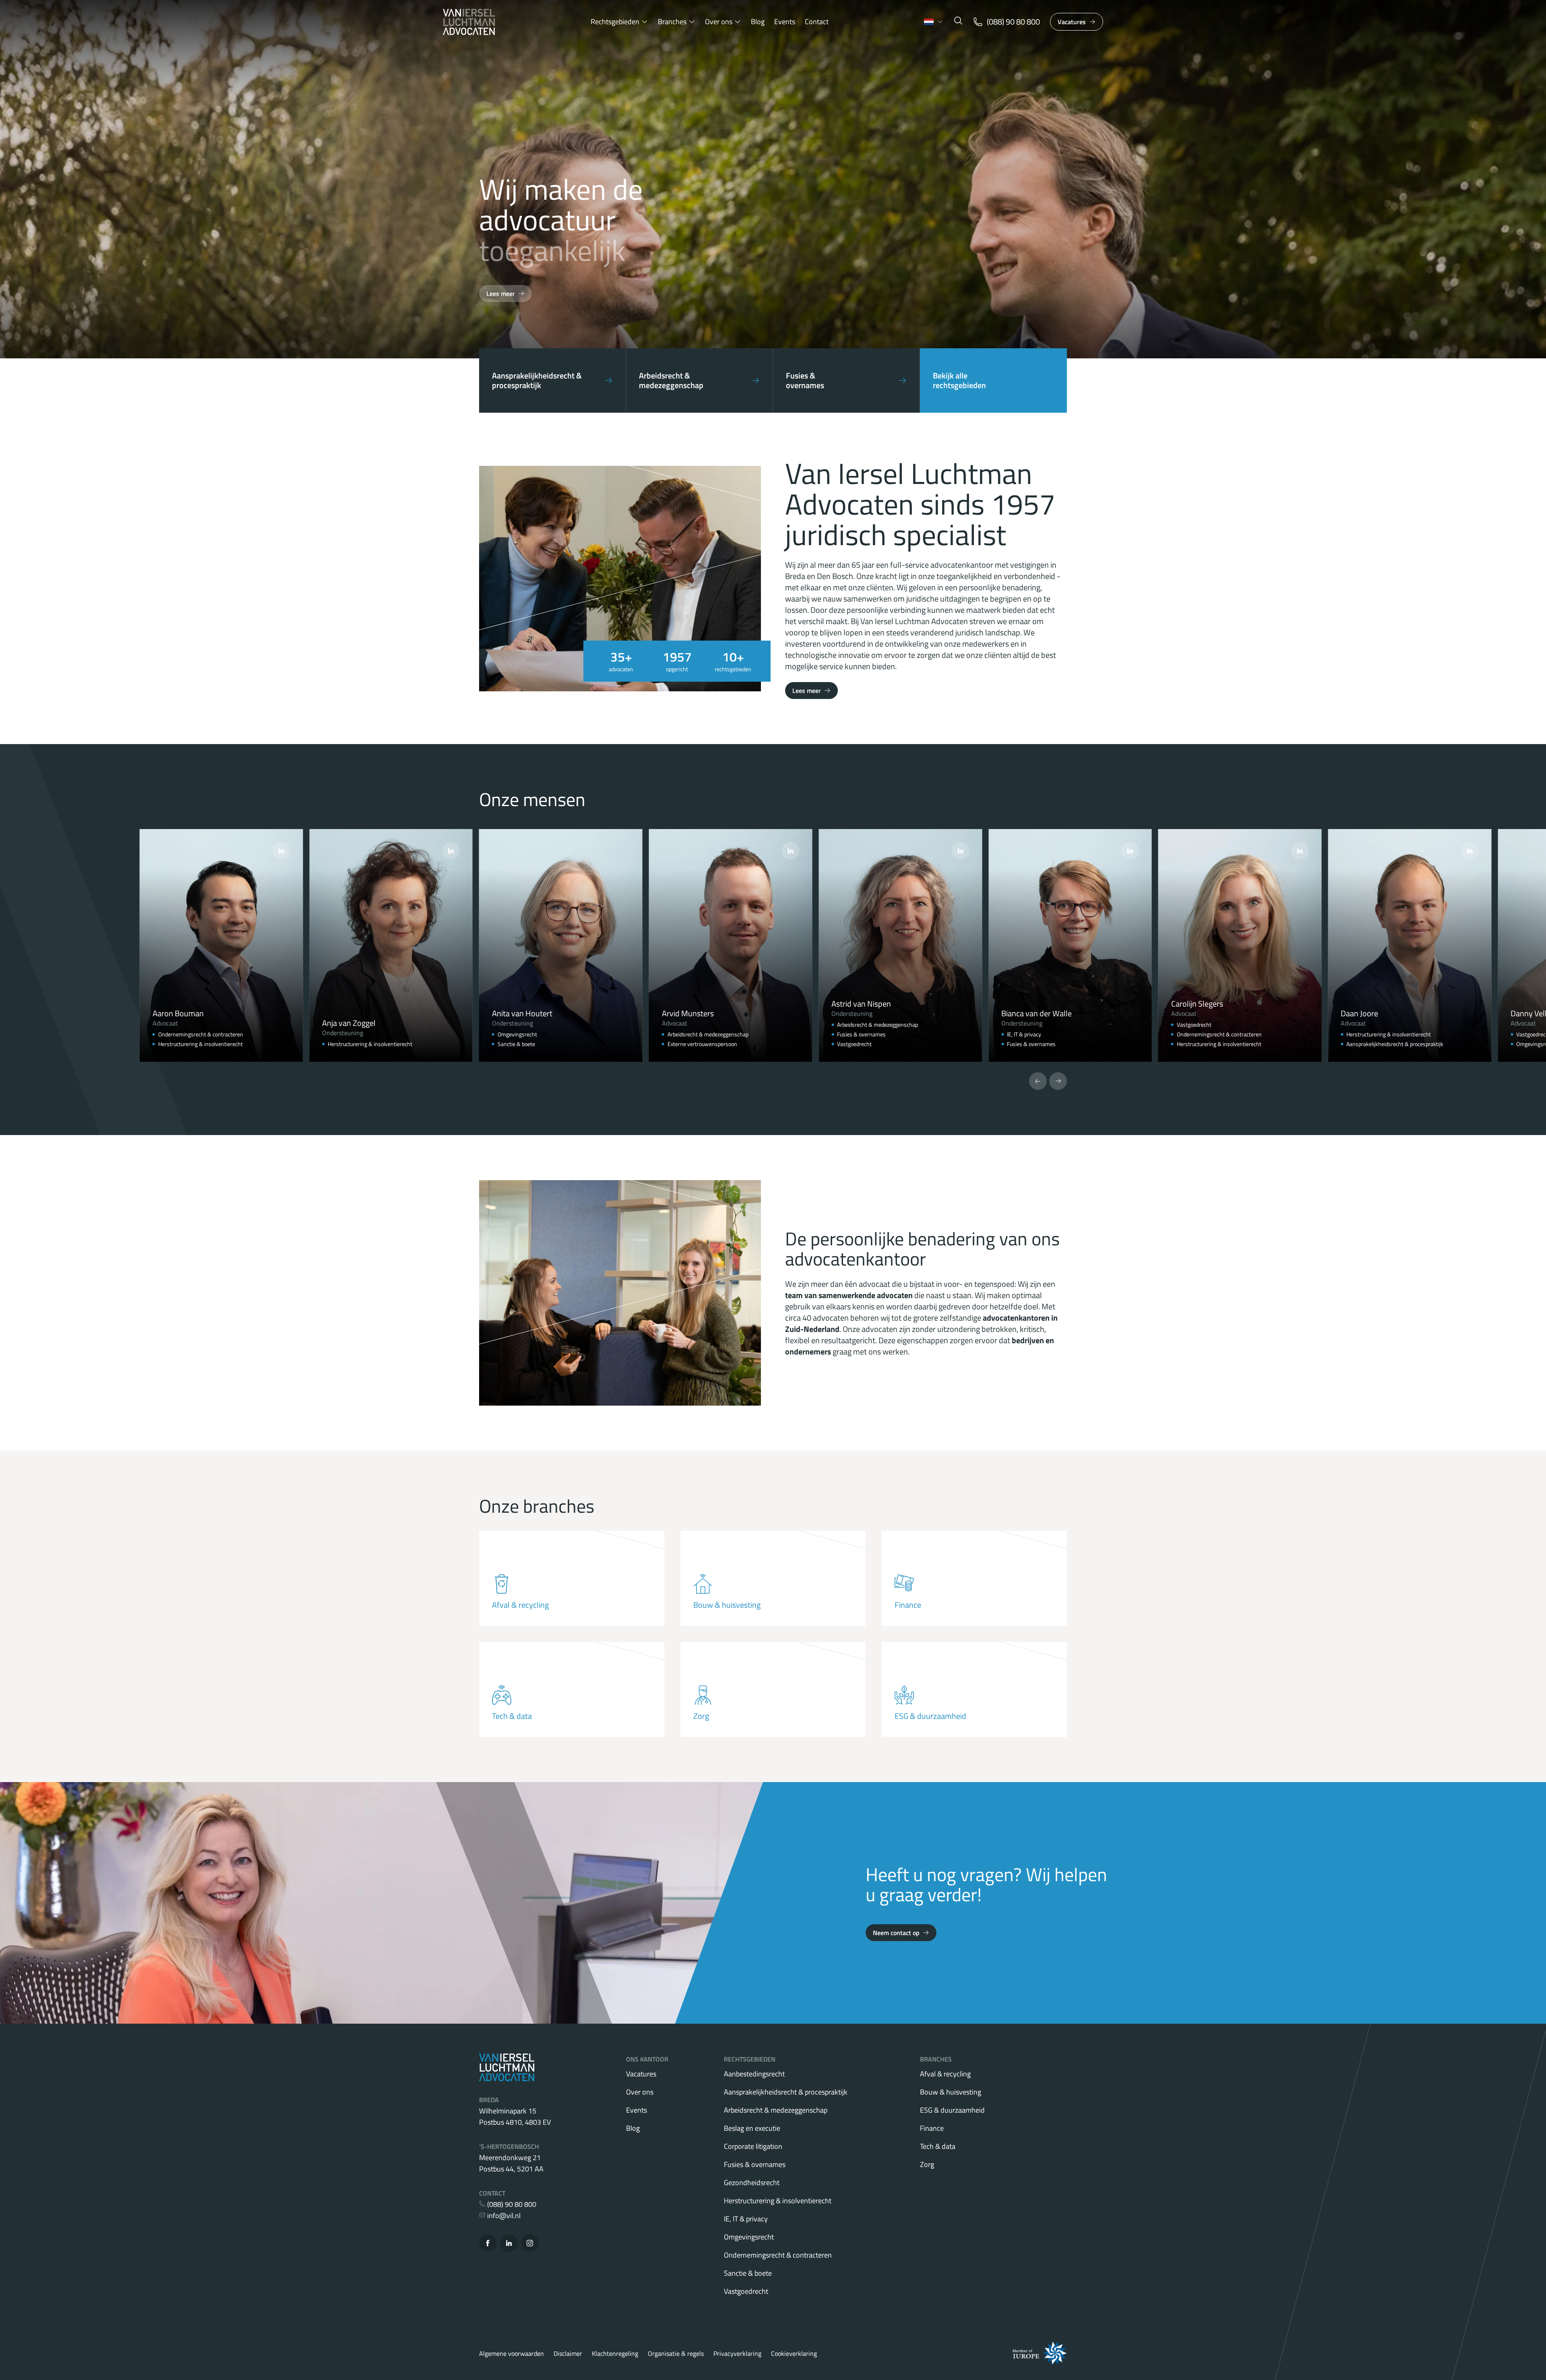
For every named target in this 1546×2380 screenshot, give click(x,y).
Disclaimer (568, 2353)
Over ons (719, 22)
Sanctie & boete (748, 2273)
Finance (932, 2128)
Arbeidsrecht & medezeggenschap (776, 2110)
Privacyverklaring (737, 2353)
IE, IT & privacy (746, 2219)
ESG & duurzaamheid (952, 2110)
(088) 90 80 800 (511, 2204)
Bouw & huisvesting (951, 2092)
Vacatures (1072, 22)
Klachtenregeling (615, 2353)
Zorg (927, 2164)
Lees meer (501, 294)
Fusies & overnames (755, 2164)
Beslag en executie (752, 2128)
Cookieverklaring (794, 2353)
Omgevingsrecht (749, 2237)
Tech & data (938, 2146)
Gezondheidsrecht (752, 2183)
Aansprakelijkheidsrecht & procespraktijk (786, 2092)
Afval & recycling (945, 2074)
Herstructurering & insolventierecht (778, 2201)
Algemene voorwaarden (512, 2353)
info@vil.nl (503, 2216)
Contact (817, 22)
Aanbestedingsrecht (754, 2074)
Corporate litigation (753, 2146)
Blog (758, 22)
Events (785, 22)
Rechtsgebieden (615, 22)
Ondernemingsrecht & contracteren (778, 2255)
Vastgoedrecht (746, 2291)
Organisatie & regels (676, 2353)
